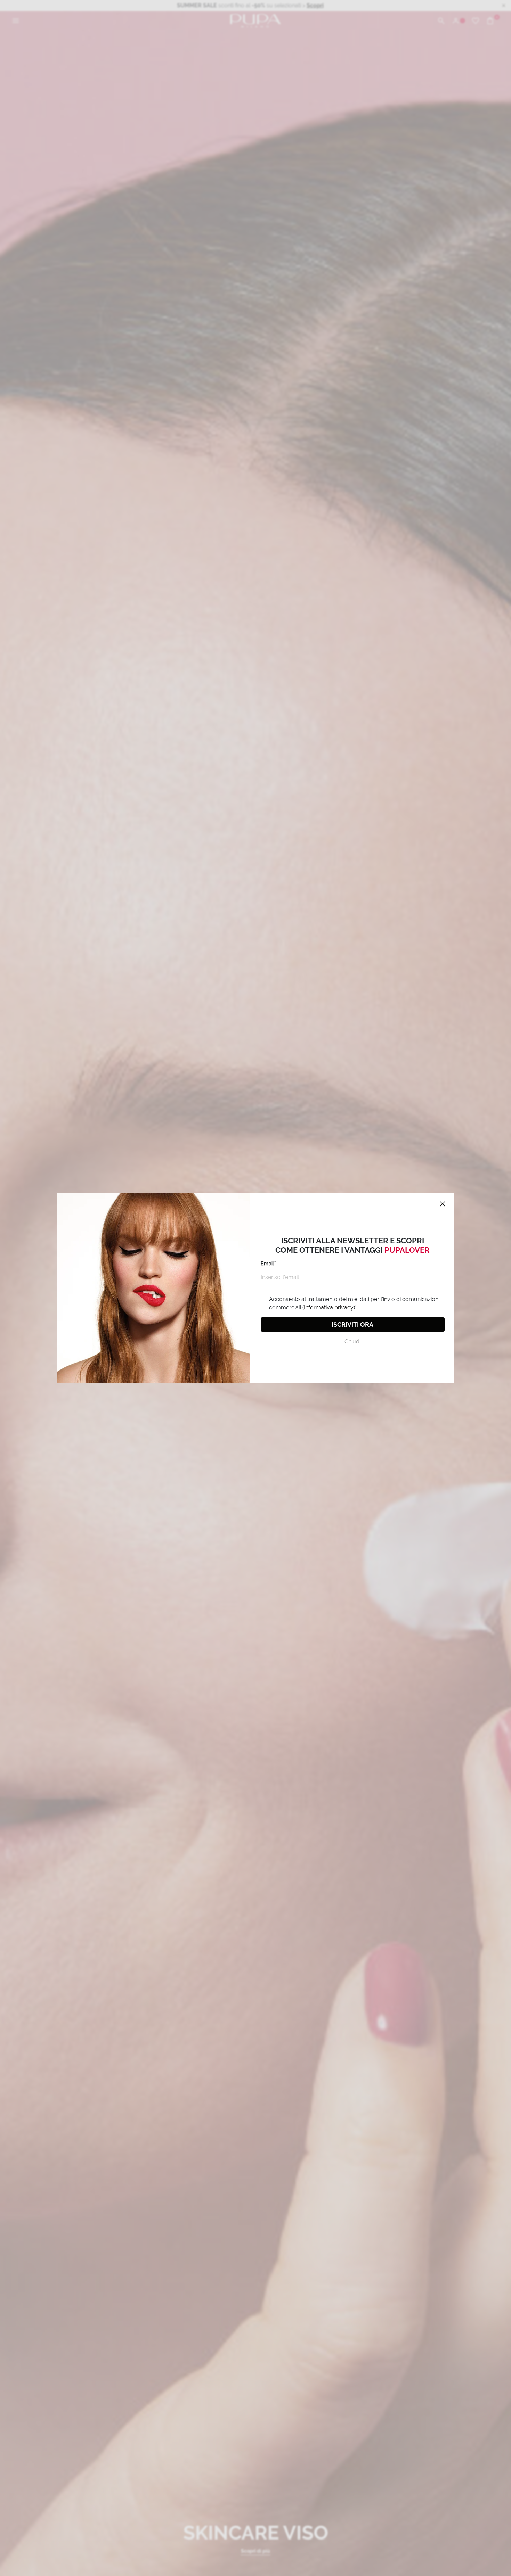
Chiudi (352, 1342)
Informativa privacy (329, 1307)
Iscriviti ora (352, 1324)
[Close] (443, 1204)
